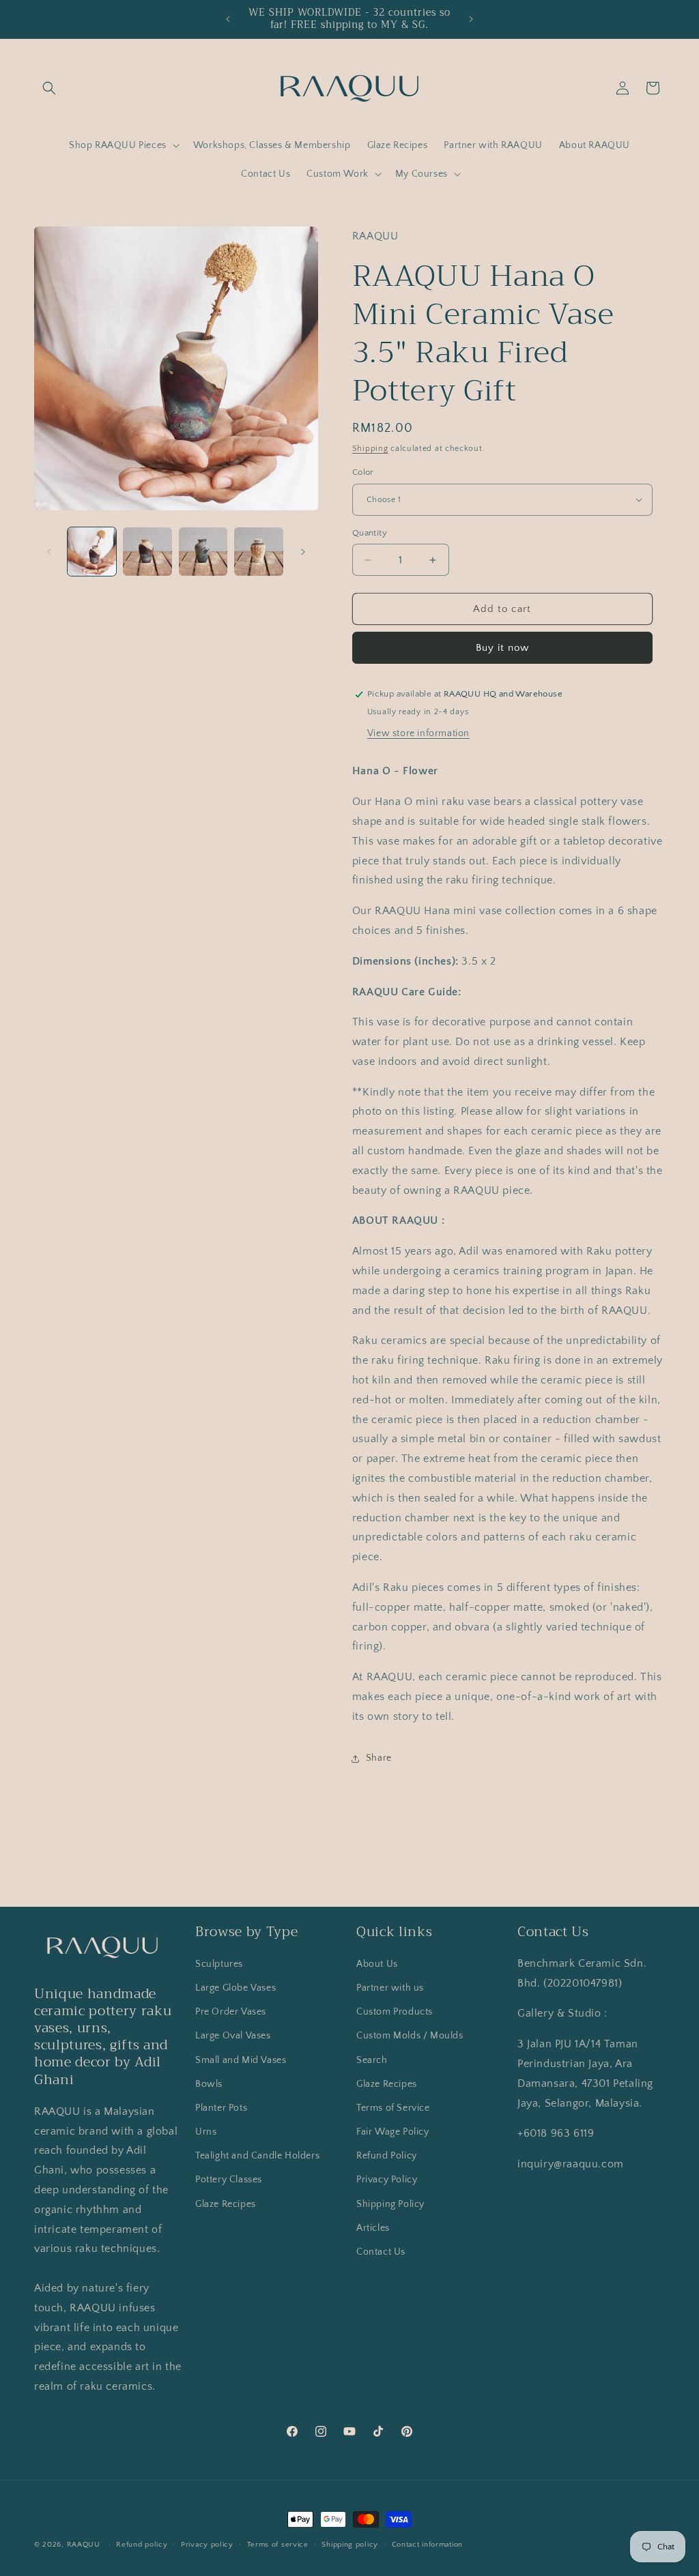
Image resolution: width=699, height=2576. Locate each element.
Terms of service (278, 2545)
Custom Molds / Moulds (410, 2036)
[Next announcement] (471, 19)
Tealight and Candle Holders (257, 2156)
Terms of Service (393, 2108)
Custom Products (395, 2012)
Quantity (370, 533)
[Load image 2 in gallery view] (147, 552)
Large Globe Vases (236, 1988)
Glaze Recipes (226, 2204)
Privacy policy (207, 2545)
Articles (373, 2228)
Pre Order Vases (231, 2012)
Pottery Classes (229, 2180)
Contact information (427, 2545)
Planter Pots (221, 2108)
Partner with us (390, 1988)
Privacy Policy (387, 2180)
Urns (206, 2132)
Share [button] (379, 1758)
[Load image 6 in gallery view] (258, 552)
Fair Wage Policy (393, 2132)
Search (372, 2060)
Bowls (209, 2084)
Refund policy (142, 2545)
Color (363, 472)
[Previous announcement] (228, 19)
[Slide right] (303, 552)
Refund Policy (387, 2156)
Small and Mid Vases (241, 2060)
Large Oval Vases (233, 2036)
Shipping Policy (390, 2204)
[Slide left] (49, 552)
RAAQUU (84, 2545)
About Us (377, 1964)
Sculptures (219, 1964)
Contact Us (381, 2252)
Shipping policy (350, 2545)
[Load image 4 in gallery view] (203, 552)
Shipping (370, 449)
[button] (49, 88)
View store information (418, 733)
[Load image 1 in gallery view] (92, 552)
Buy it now (502, 648)
